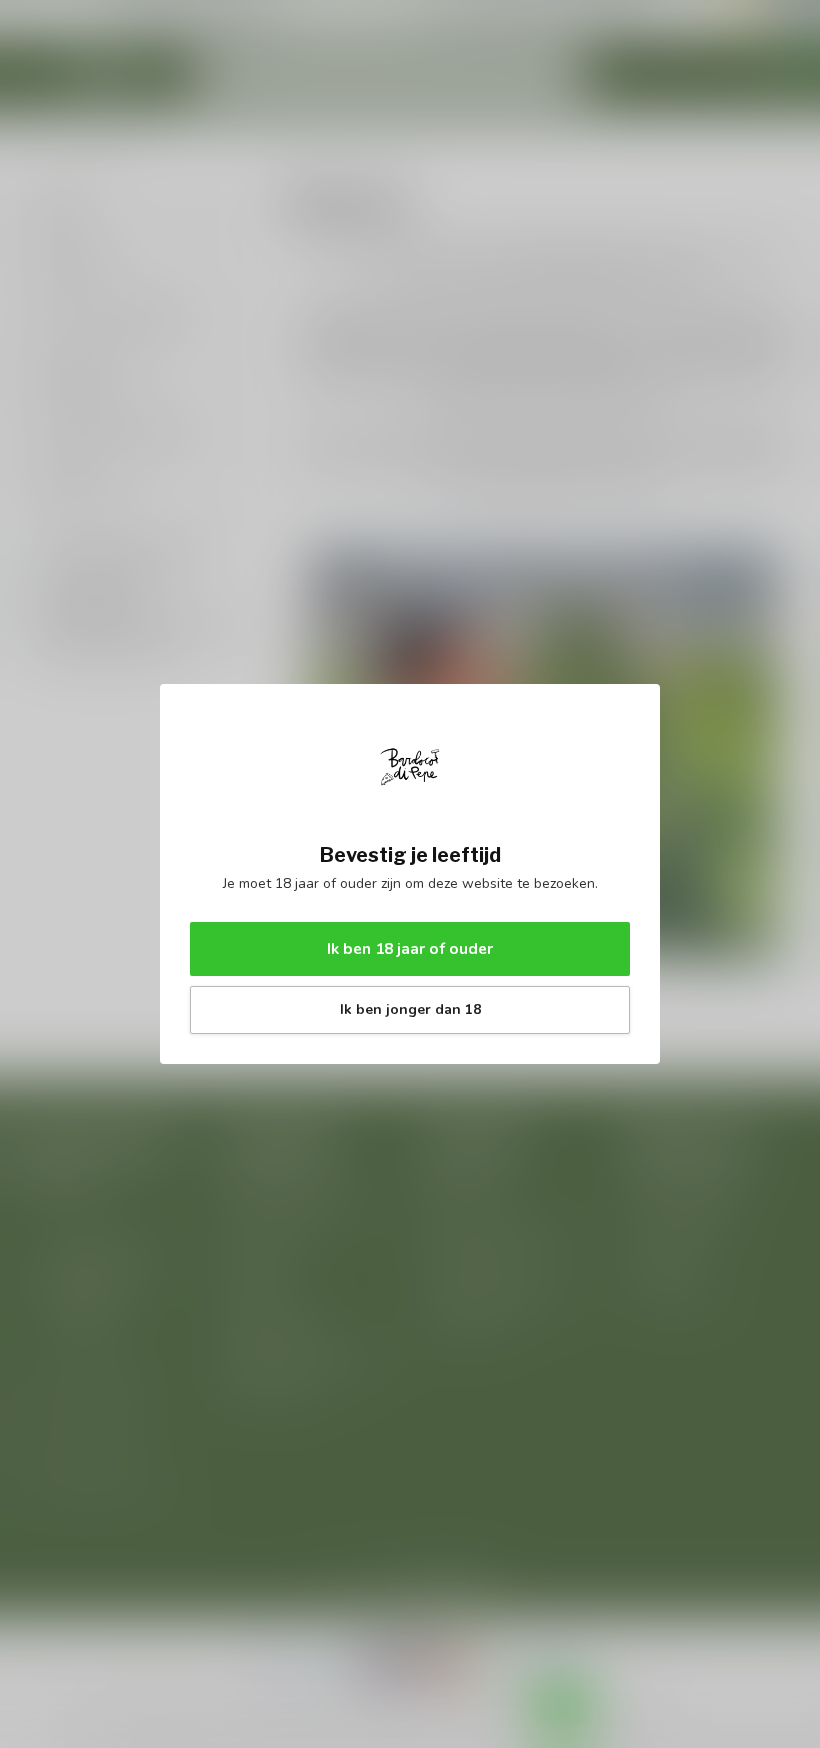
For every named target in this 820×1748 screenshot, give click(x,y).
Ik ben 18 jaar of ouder (410, 948)
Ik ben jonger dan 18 (410, 1009)
